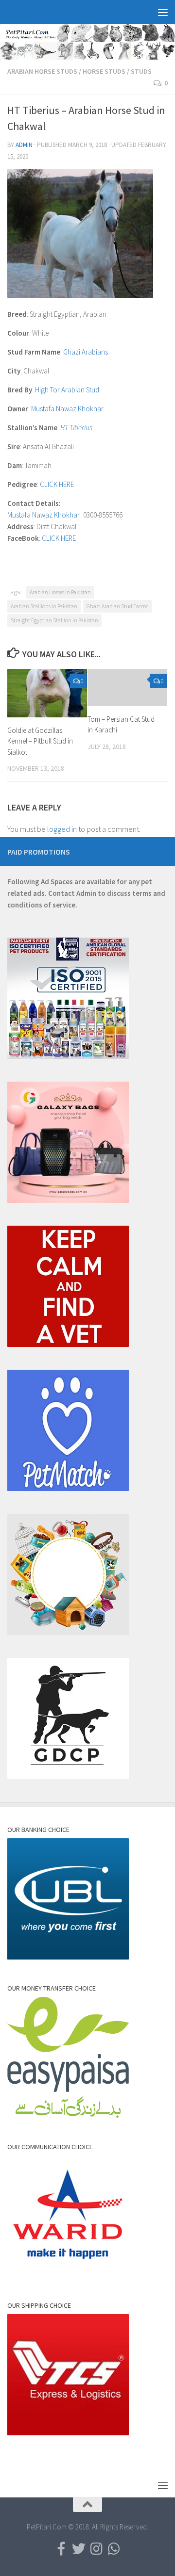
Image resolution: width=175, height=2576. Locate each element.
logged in (62, 829)
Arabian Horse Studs (42, 71)
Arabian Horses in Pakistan (60, 592)
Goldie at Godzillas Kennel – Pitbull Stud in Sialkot (40, 741)
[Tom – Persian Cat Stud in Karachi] (127, 688)
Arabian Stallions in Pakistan (44, 606)
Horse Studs (104, 71)
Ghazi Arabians (86, 352)
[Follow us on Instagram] (96, 2549)
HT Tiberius (76, 428)
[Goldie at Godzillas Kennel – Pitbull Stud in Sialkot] (47, 693)
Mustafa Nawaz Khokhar (67, 409)
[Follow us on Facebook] (61, 2549)
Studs (141, 71)
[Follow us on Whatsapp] (114, 2549)
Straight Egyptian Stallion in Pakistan (54, 620)
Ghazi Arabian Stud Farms (117, 606)
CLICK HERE (57, 484)
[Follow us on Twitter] (79, 2549)
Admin (24, 145)
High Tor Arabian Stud (67, 390)
